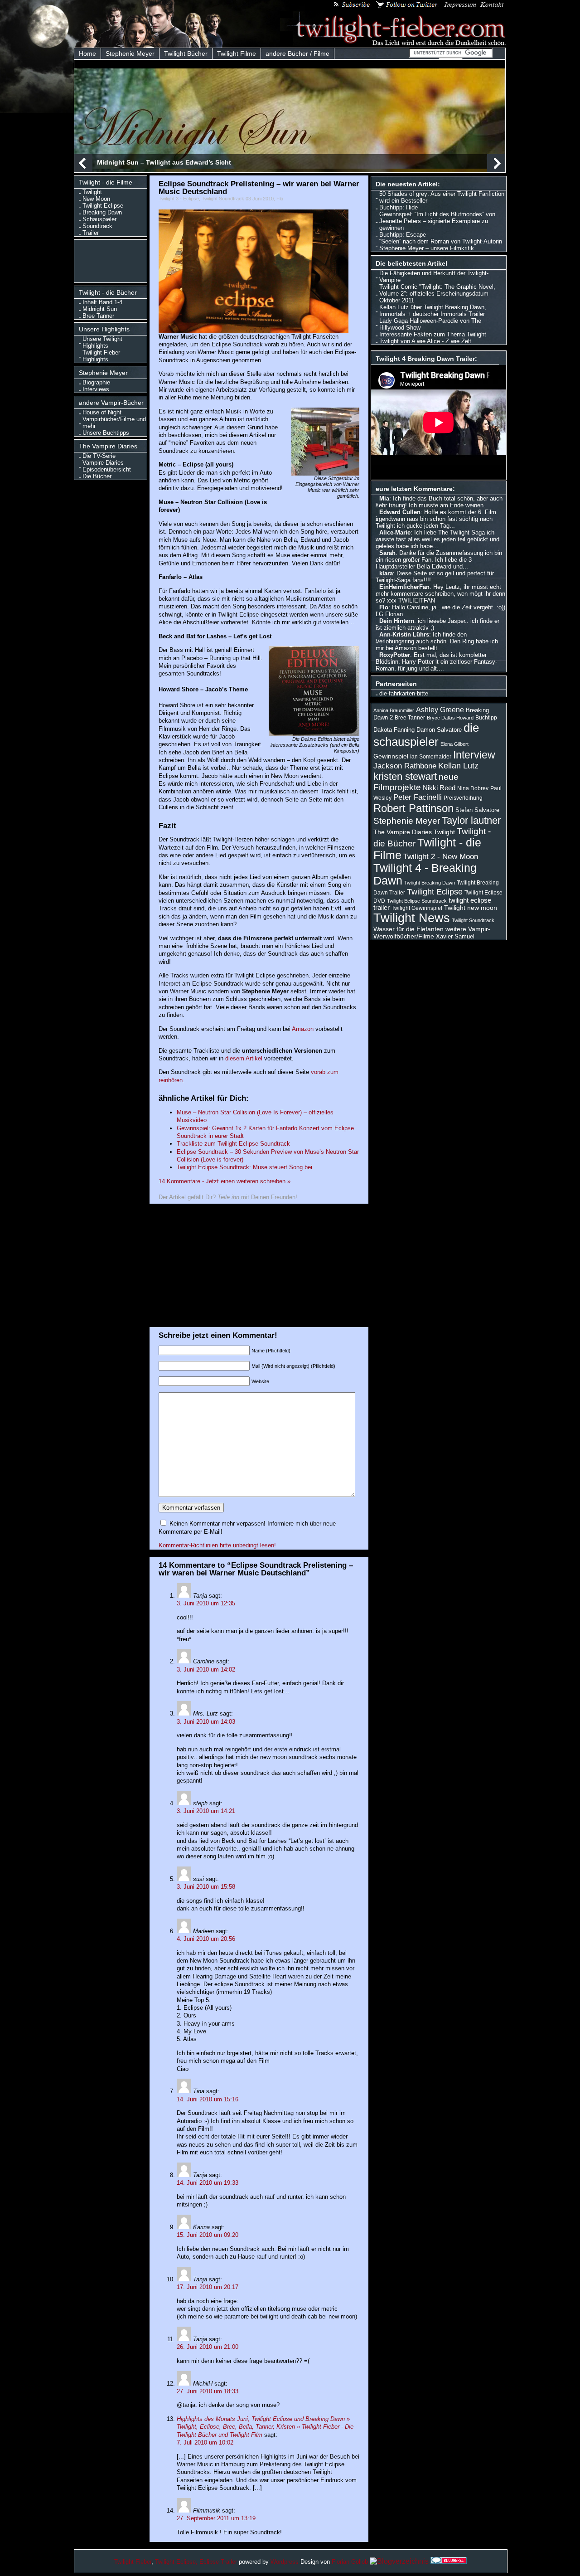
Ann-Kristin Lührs (404, 634)
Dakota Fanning (394, 730)
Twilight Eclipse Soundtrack (417, 901)
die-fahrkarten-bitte (404, 693)
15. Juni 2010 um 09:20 (208, 2235)
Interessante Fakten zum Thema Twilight (433, 334)
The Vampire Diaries (403, 832)
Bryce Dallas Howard (450, 718)
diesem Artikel (244, 1058)
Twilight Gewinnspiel (417, 908)
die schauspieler (426, 735)
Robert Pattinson (413, 808)
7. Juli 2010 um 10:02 (205, 2442)
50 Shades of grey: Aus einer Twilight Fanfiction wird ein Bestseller (442, 197)
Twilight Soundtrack (223, 199)
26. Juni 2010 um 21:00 (208, 2347)
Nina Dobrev (473, 788)
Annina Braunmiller (394, 710)
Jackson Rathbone (405, 766)
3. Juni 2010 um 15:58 (206, 1887)
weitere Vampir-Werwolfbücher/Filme (432, 933)
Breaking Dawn (102, 212)
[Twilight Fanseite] (393, 44)
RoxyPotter (395, 655)
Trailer (91, 233)
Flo (384, 607)
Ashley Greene (440, 710)
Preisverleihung (463, 798)
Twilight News (412, 918)
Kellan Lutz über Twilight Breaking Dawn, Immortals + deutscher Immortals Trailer (433, 311)
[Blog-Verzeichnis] (449, 2561)
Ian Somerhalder (431, 757)
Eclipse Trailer (218, 2562)
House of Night (102, 412)
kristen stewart (405, 776)
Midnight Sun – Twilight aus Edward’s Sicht (164, 162)
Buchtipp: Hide (399, 207)
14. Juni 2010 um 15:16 (208, 2099)
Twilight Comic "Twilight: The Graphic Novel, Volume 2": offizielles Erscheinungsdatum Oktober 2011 (437, 294)
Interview (474, 755)
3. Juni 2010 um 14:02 (206, 1670)
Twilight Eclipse (103, 206)
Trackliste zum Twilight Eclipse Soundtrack (233, 1144)
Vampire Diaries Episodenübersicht (107, 466)
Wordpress (285, 2562)
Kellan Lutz (458, 766)
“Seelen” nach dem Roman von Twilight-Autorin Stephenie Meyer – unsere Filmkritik (441, 245)
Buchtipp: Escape (403, 235)
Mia (384, 498)
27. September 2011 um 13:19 (216, 2518)
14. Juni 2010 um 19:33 (208, 2183)
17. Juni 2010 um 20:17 (208, 2287)
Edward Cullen (400, 512)
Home (87, 53)
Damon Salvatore (439, 730)
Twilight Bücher (186, 53)
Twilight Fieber (133, 2562)
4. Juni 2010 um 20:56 (206, 1939)
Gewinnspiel (391, 756)
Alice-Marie (395, 532)
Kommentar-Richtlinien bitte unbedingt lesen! (217, 1545)
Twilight (92, 192)
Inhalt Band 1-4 (102, 302)
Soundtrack (97, 226)
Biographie (96, 382)
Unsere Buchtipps (106, 433)
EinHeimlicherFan (404, 587)
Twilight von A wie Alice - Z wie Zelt (425, 341)
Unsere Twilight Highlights (102, 342)
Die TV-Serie (99, 456)
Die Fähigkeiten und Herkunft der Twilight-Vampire (434, 277)
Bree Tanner (98, 316)
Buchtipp (486, 718)
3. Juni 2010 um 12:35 (206, 1603)
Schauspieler (99, 219)
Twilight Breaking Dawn (430, 883)
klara (386, 573)
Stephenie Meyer (130, 53)
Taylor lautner (471, 820)
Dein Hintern (397, 621)
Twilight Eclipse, (176, 2562)
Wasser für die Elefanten (408, 929)
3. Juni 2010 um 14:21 (206, 1811)
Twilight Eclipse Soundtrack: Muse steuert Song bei (244, 1167)
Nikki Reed (439, 788)
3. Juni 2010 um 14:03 (206, 1722)
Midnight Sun (100, 309)
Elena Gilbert (454, 744)
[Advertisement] (113, 260)
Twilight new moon (471, 908)
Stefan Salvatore (477, 810)
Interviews (96, 389)
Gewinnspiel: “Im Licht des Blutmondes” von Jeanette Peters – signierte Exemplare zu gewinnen (437, 221)
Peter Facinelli (418, 797)
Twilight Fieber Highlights (101, 356)
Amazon (304, 1029)
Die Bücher (97, 476)
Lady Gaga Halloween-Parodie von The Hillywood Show (430, 324)
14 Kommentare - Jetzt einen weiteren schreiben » (225, 1181)
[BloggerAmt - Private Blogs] (399, 2561)
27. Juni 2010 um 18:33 (208, 2391)
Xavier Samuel (455, 936)
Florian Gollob (350, 2562)
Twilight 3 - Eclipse (179, 199)
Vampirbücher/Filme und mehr (114, 423)
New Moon (96, 199)
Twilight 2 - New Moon (441, 856)
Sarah (387, 553)
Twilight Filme (237, 53)
